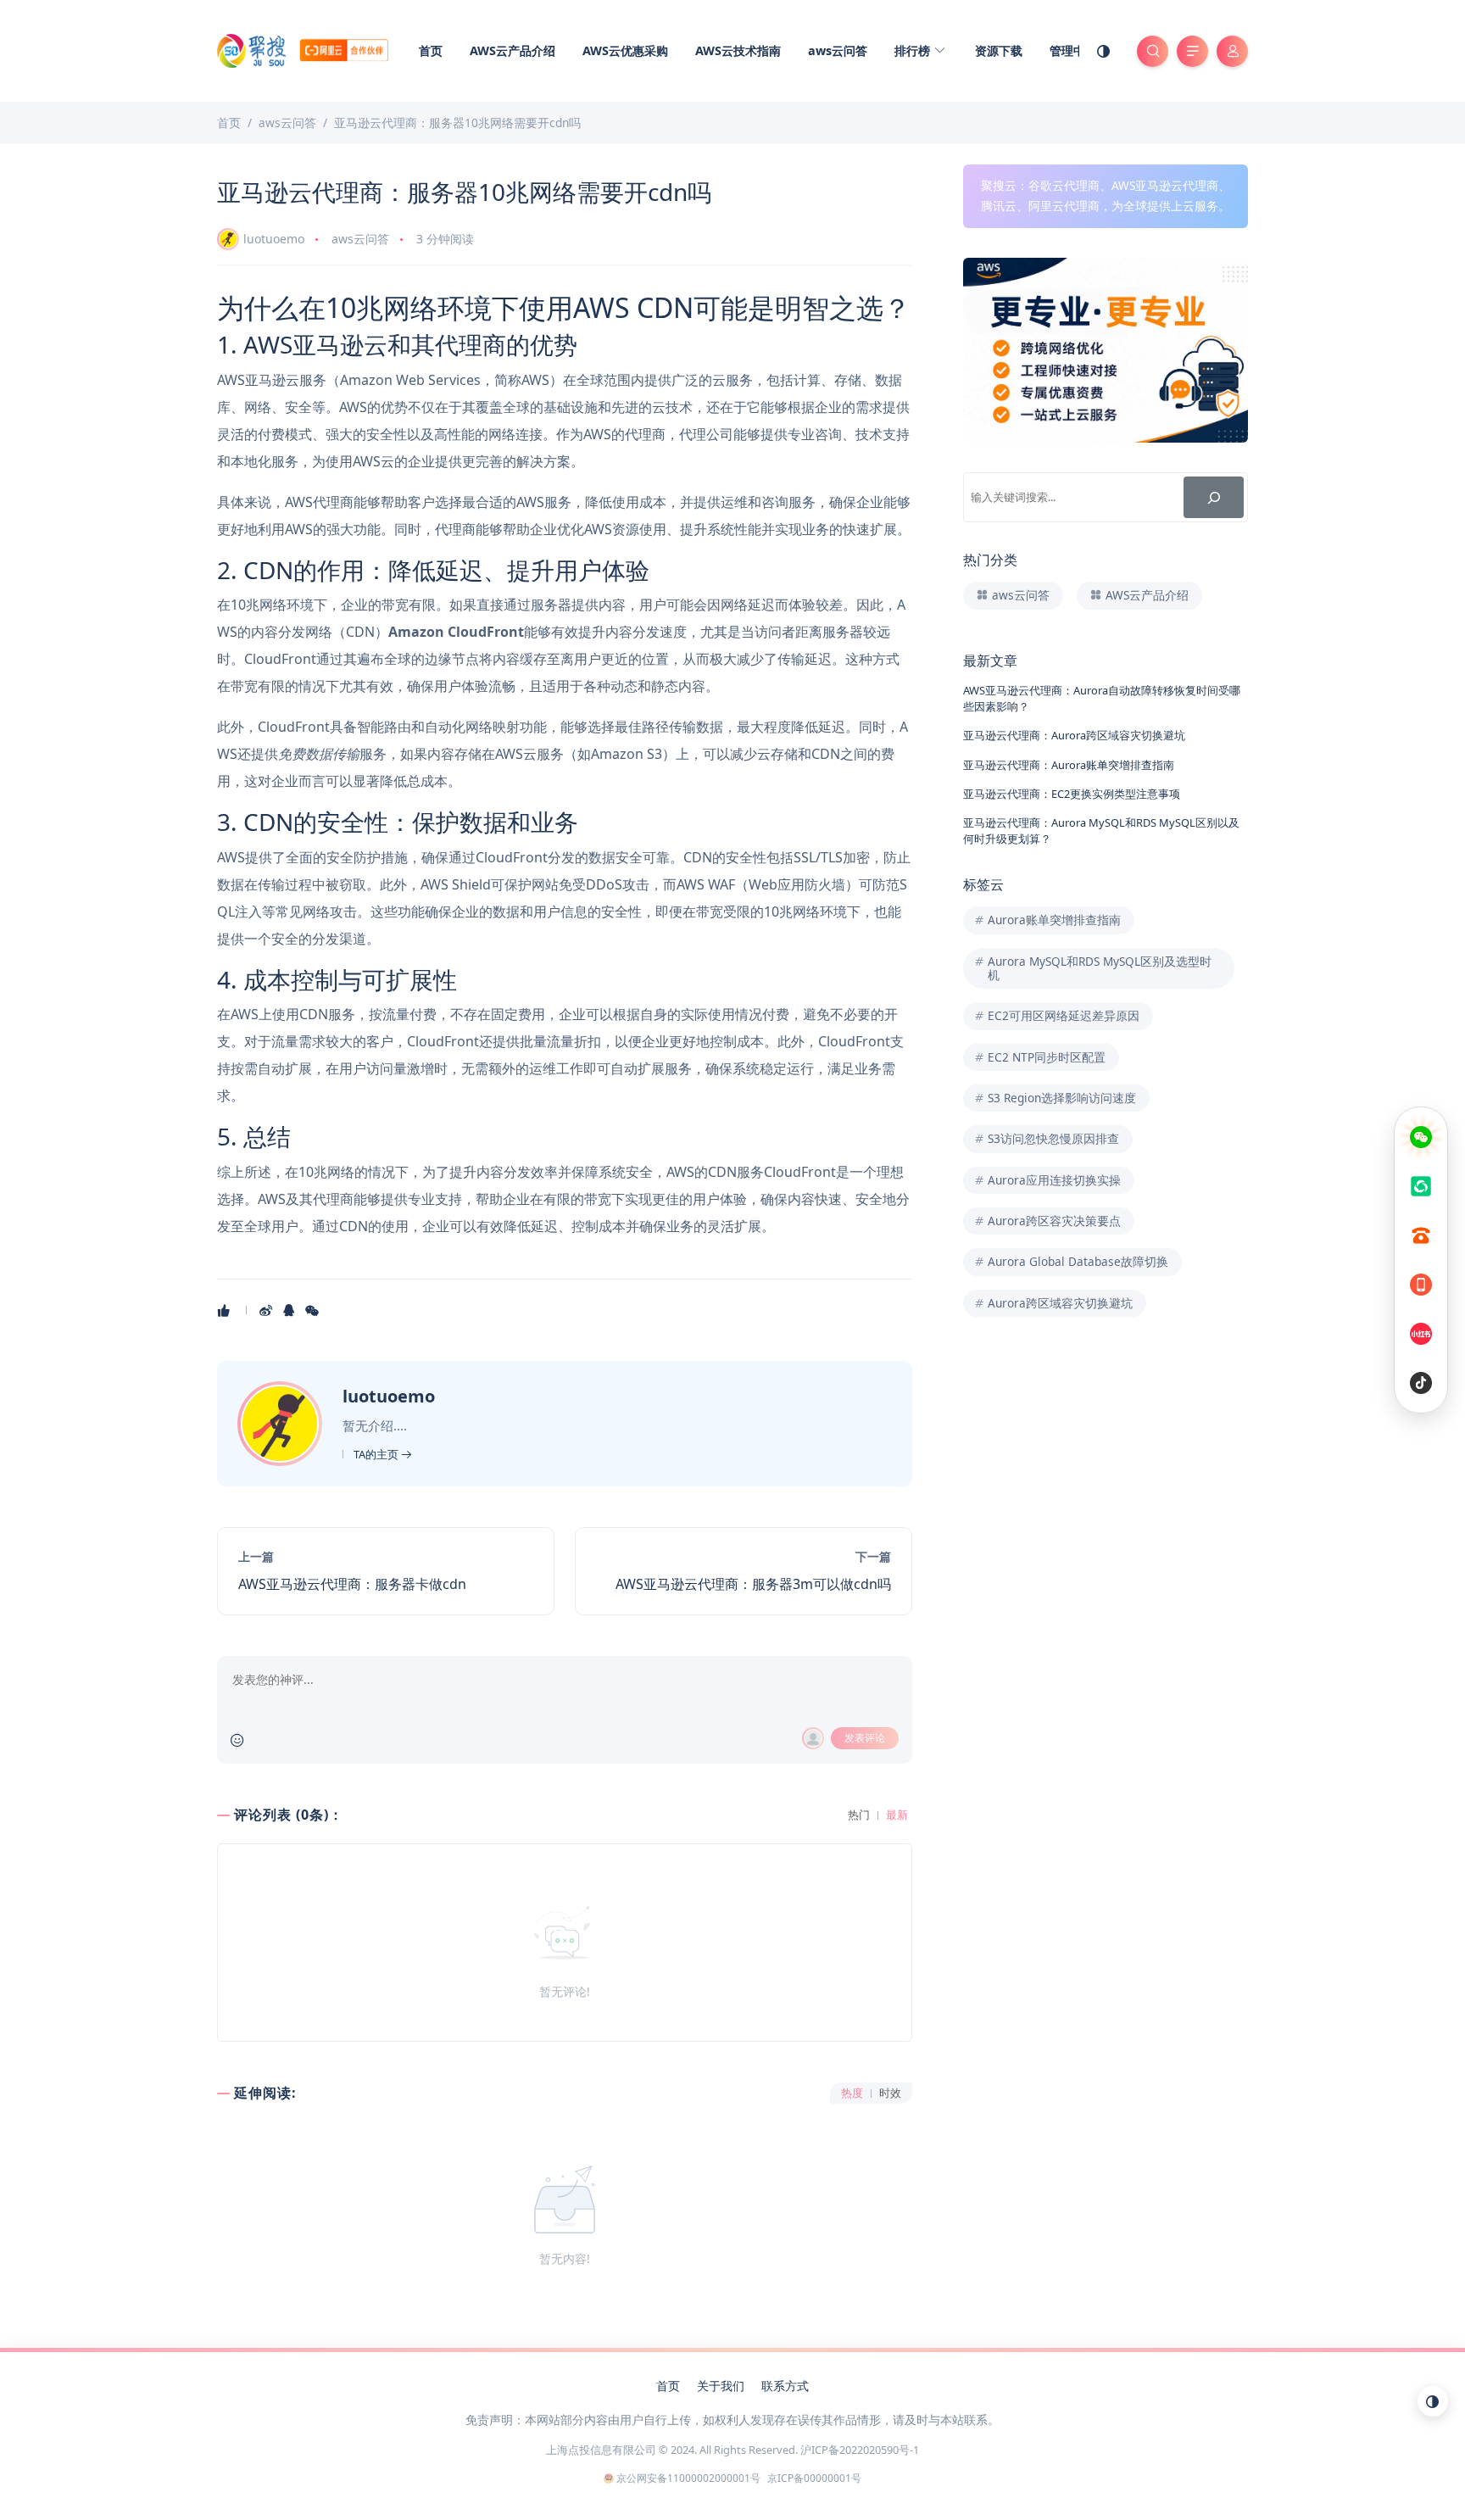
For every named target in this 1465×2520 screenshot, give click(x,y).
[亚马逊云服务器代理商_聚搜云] (303, 49)
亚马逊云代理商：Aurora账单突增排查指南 (1069, 765)
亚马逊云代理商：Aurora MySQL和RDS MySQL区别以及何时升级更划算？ (1101, 831)
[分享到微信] (313, 1310)
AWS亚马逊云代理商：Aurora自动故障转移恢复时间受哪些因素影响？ (1102, 698)
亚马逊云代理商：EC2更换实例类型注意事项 (1072, 794)
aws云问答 (838, 50)
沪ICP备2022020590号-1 (860, 2450)
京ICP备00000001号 (814, 2478)
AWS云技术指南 (738, 50)
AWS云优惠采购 (625, 50)
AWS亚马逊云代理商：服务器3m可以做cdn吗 (753, 1584)
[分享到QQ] (290, 1310)
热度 (852, 2093)
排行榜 (914, 50)
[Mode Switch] (1104, 51)
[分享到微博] (267, 1310)
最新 (897, 1815)
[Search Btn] (1153, 51)
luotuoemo (274, 239)
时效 (890, 2093)
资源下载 (999, 50)
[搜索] (1214, 497)
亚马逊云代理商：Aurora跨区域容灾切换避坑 (1074, 735)
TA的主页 (377, 1454)
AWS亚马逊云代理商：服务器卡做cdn (352, 1584)
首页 (431, 50)
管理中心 (1073, 50)
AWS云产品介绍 (512, 50)
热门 (859, 1815)
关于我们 (721, 2386)
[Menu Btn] (1192, 51)
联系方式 (785, 2386)
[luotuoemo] (282, 1422)
